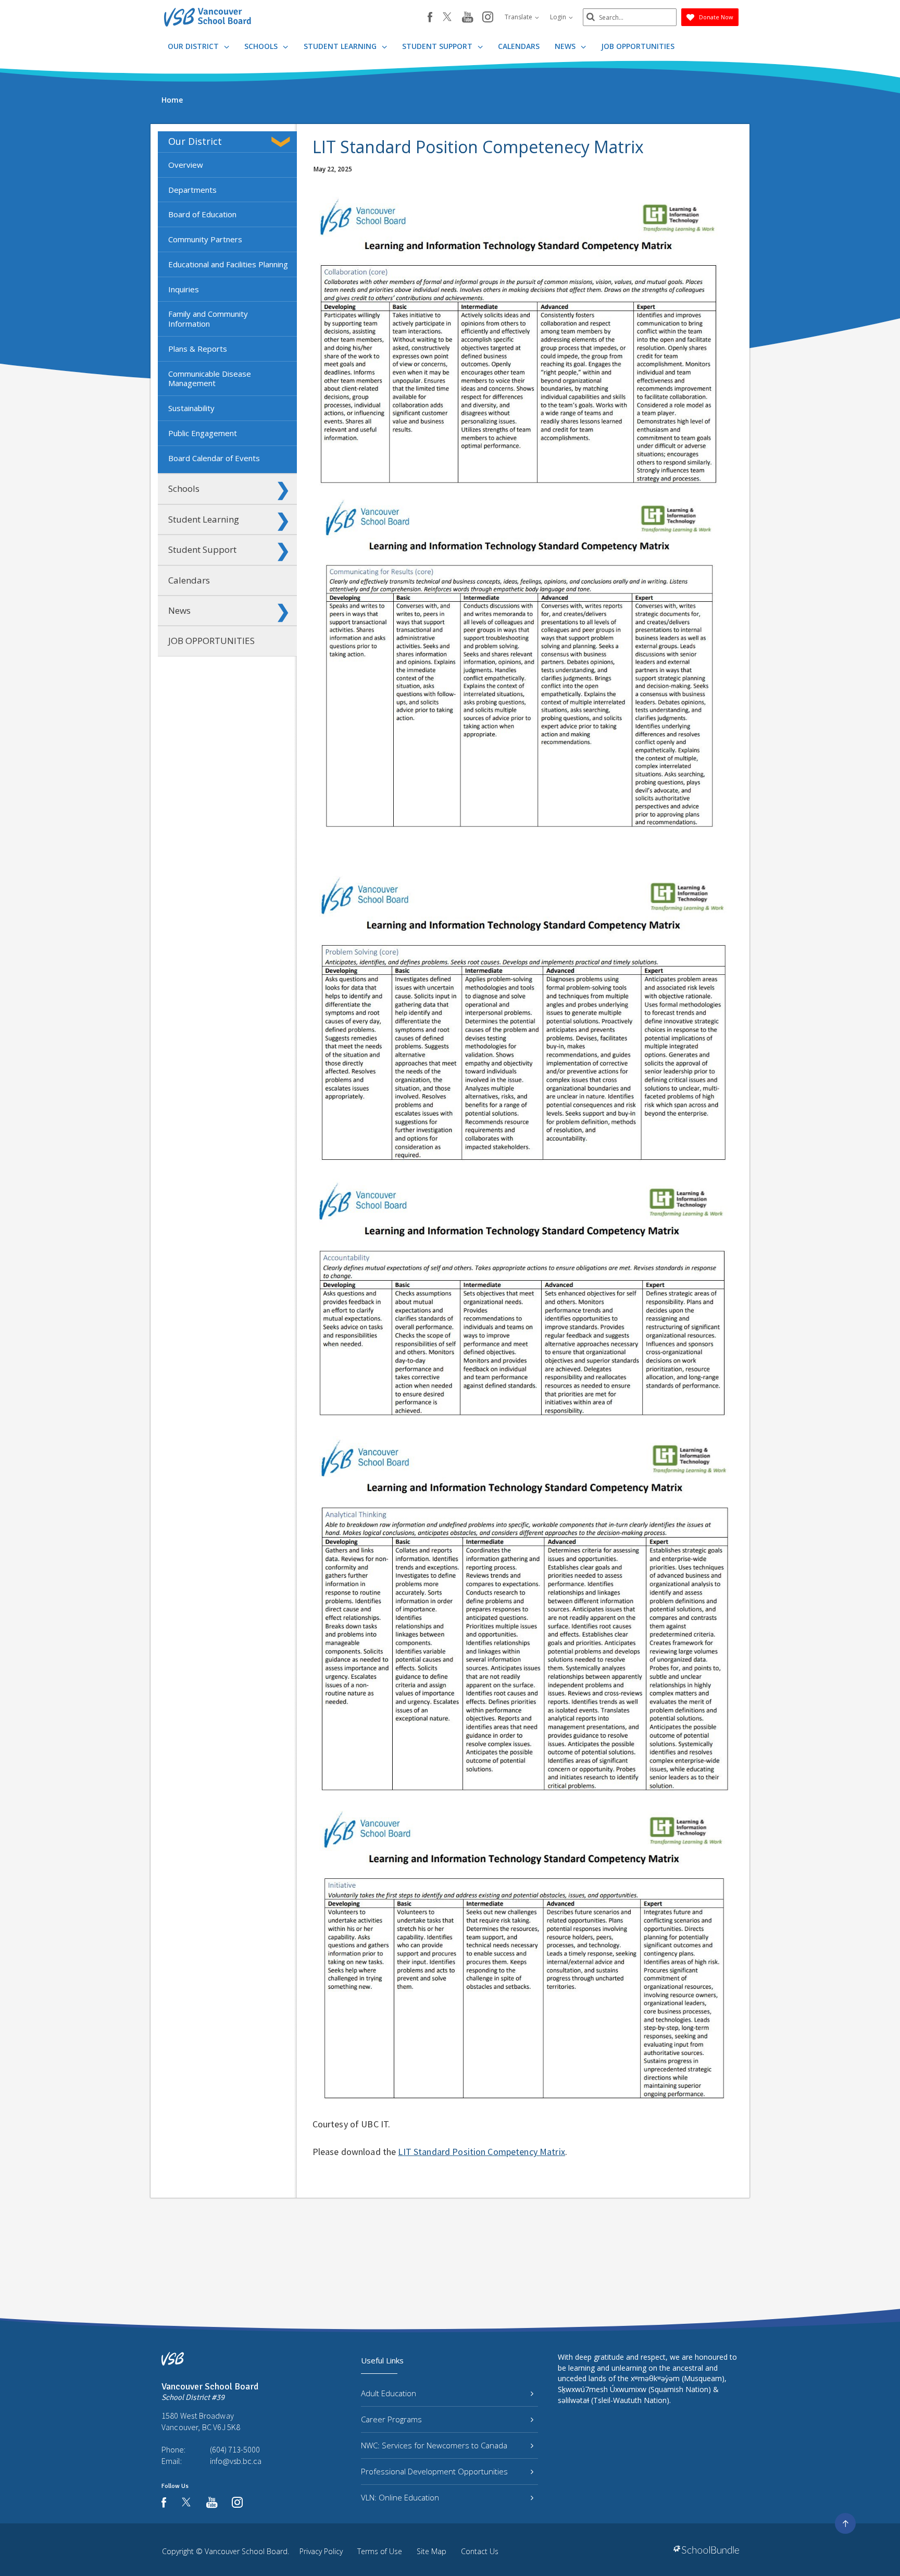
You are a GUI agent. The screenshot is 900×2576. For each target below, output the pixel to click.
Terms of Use (380, 2551)
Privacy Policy (321, 2551)
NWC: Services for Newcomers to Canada (434, 2445)
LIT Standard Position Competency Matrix (481, 2152)
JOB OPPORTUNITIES (638, 46)
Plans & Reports (198, 349)
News (566, 46)
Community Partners (205, 239)
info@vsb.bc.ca (236, 2461)
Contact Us (480, 2551)
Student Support (438, 46)
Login (559, 17)
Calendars (519, 46)
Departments (192, 190)
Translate (519, 17)
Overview (186, 165)
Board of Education (202, 214)
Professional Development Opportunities (434, 2471)
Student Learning (341, 46)
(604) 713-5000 (235, 2449)
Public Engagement (203, 433)
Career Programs (391, 2419)
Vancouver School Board (246, 2551)
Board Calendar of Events (214, 458)
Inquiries (184, 289)
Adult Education (389, 2393)
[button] (283, 142)
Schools (262, 46)
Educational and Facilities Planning (228, 264)
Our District (194, 46)
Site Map (432, 2551)
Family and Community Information (208, 319)
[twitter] (447, 18)
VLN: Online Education (400, 2497)
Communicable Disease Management (210, 379)
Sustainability (191, 408)
